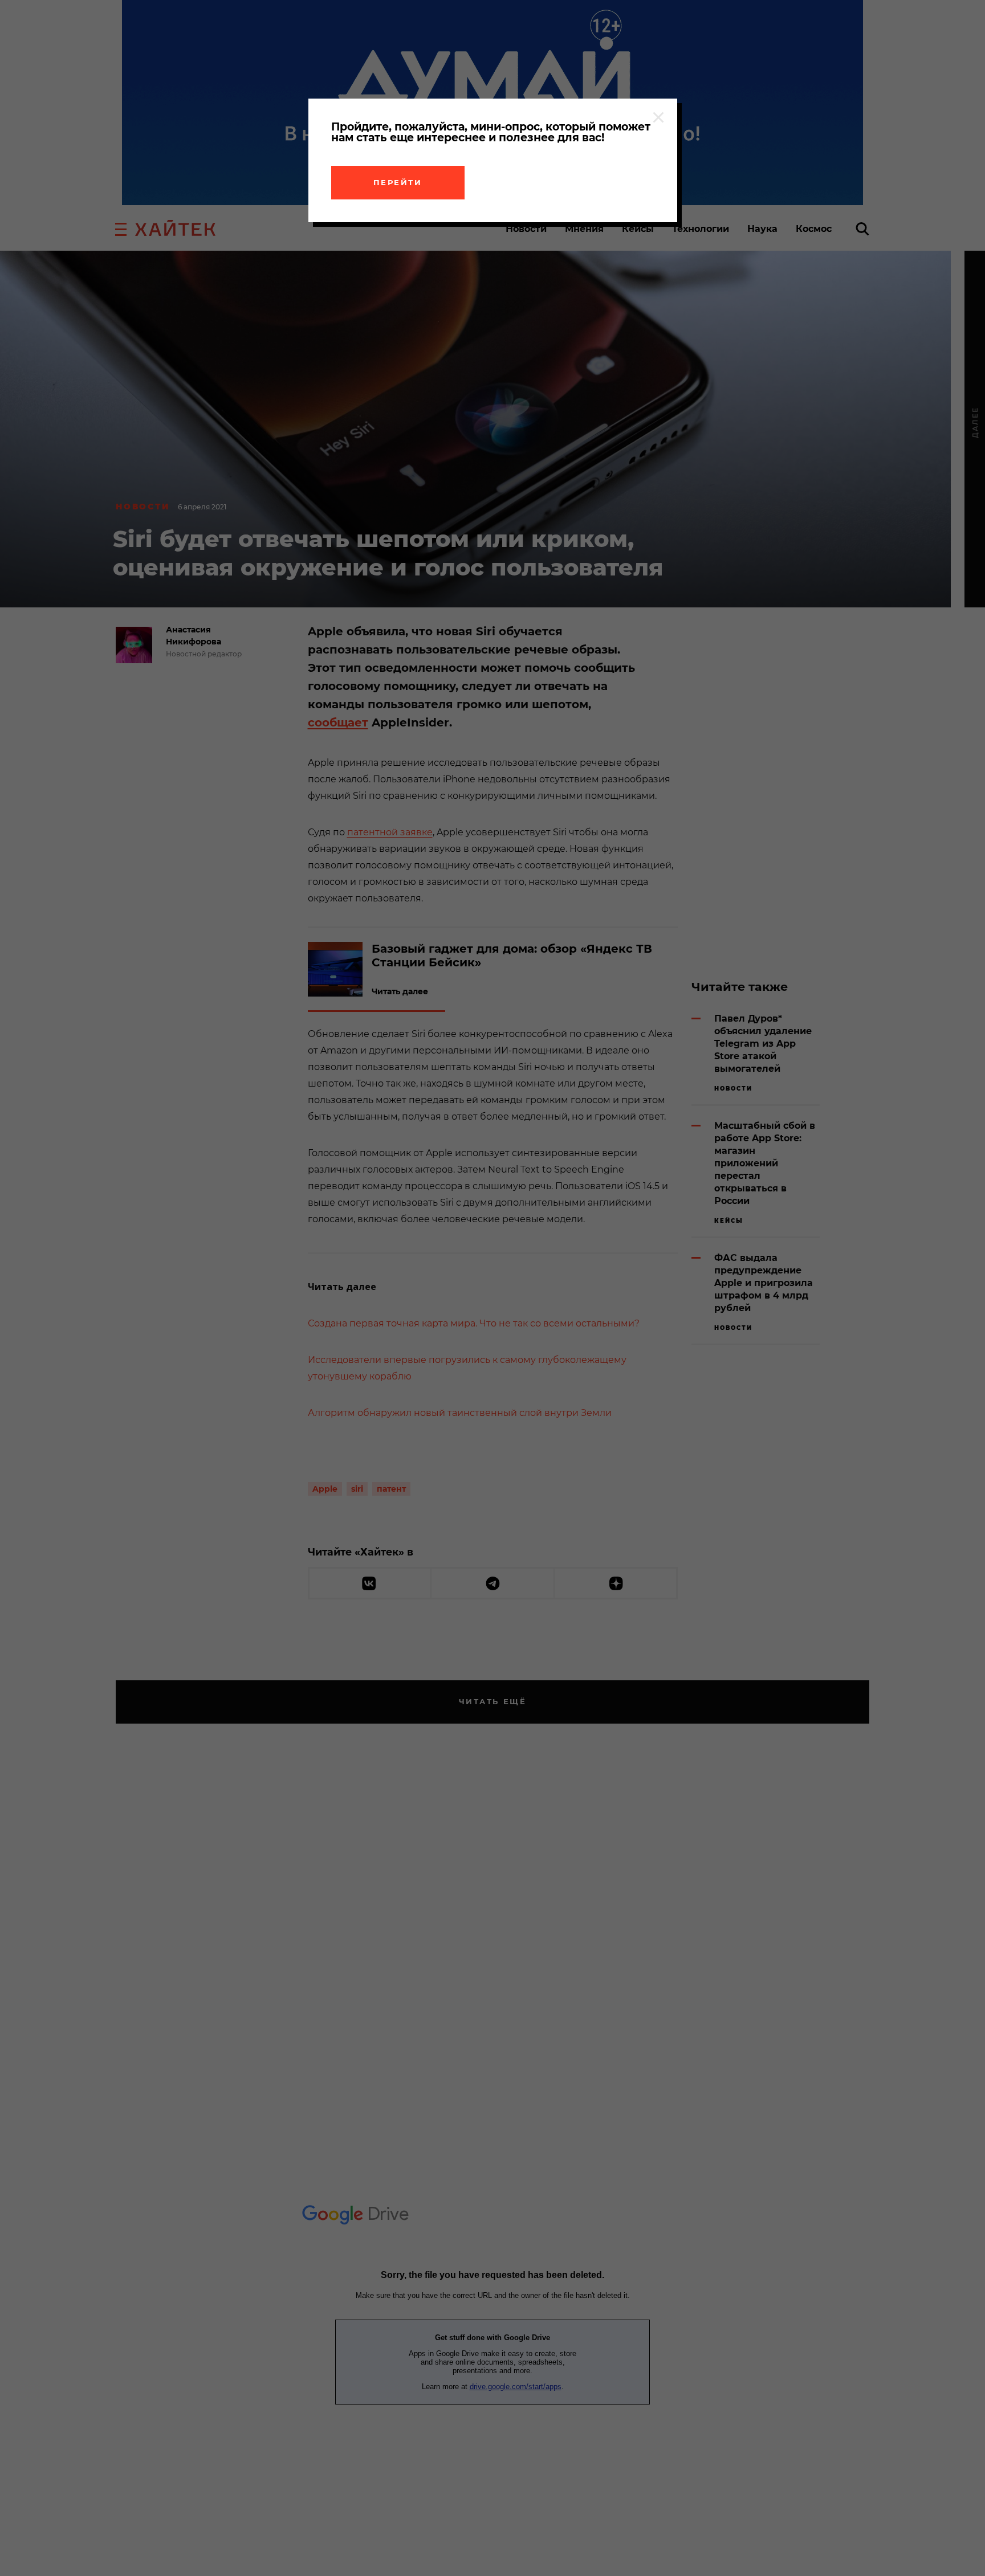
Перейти (398, 182)
